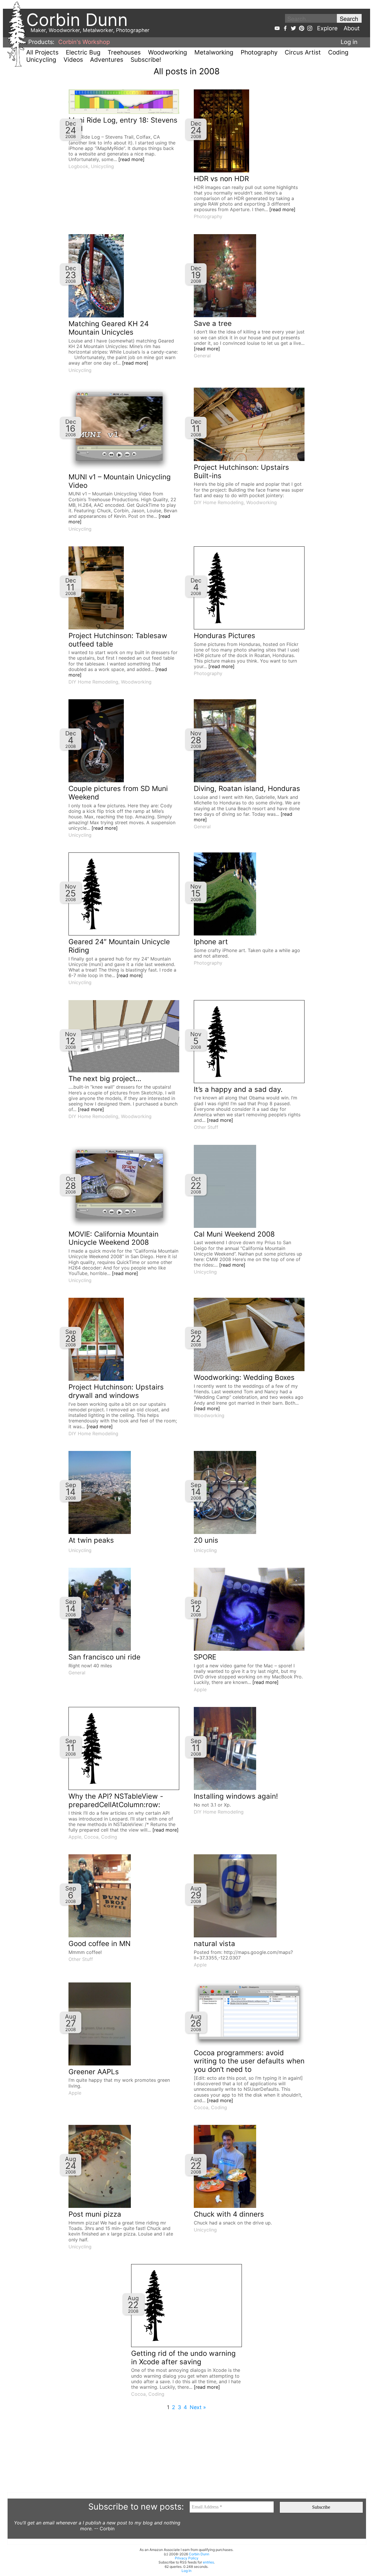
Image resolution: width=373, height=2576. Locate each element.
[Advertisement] (182, 2451)
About (352, 28)
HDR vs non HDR (221, 179)
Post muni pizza (95, 2214)
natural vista (214, 1944)
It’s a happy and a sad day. (238, 1089)
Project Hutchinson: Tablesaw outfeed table (118, 640)
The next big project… (105, 1079)
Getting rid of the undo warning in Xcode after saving (183, 2358)
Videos (73, 60)
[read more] (131, 159)
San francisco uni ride (104, 1657)
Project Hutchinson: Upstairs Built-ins (241, 472)
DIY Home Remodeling (219, 502)
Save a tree (213, 323)
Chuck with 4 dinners (229, 2214)
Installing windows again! (236, 1796)
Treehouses (124, 52)
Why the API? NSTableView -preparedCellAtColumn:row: (116, 1800)
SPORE (205, 1657)
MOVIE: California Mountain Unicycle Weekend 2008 (114, 1238)
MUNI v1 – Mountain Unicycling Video (120, 481)
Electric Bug (83, 52)
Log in (349, 42)
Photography (259, 52)
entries (208, 2562)
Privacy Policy (187, 2558)
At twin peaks (91, 1540)
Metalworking (214, 52)
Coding (338, 52)
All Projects (42, 52)
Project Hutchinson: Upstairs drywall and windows (116, 1391)
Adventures (107, 60)
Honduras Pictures (225, 636)
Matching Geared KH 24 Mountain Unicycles (109, 328)
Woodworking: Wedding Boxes (244, 1377)
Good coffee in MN (100, 1944)
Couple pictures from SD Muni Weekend (118, 793)
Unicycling (41, 60)
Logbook (78, 166)
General (202, 356)
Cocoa (91, 1837)
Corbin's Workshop (84, 42)
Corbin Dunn (199, 2554)
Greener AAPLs (94, 2072)
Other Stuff (206, 1127)
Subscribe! (146, 60)
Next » (198, 2407)
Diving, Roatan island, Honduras (247, 789)
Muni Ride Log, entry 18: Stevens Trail (123, 124)
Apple (200, 1689)
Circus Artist (303, 52)
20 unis (206, 1540)
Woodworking (168, 52)
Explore (327, 28)
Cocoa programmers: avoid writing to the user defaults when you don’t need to (249, 2061)
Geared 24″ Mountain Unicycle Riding (119, 946)
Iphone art (211, 942)
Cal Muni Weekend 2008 (234, 1234)
